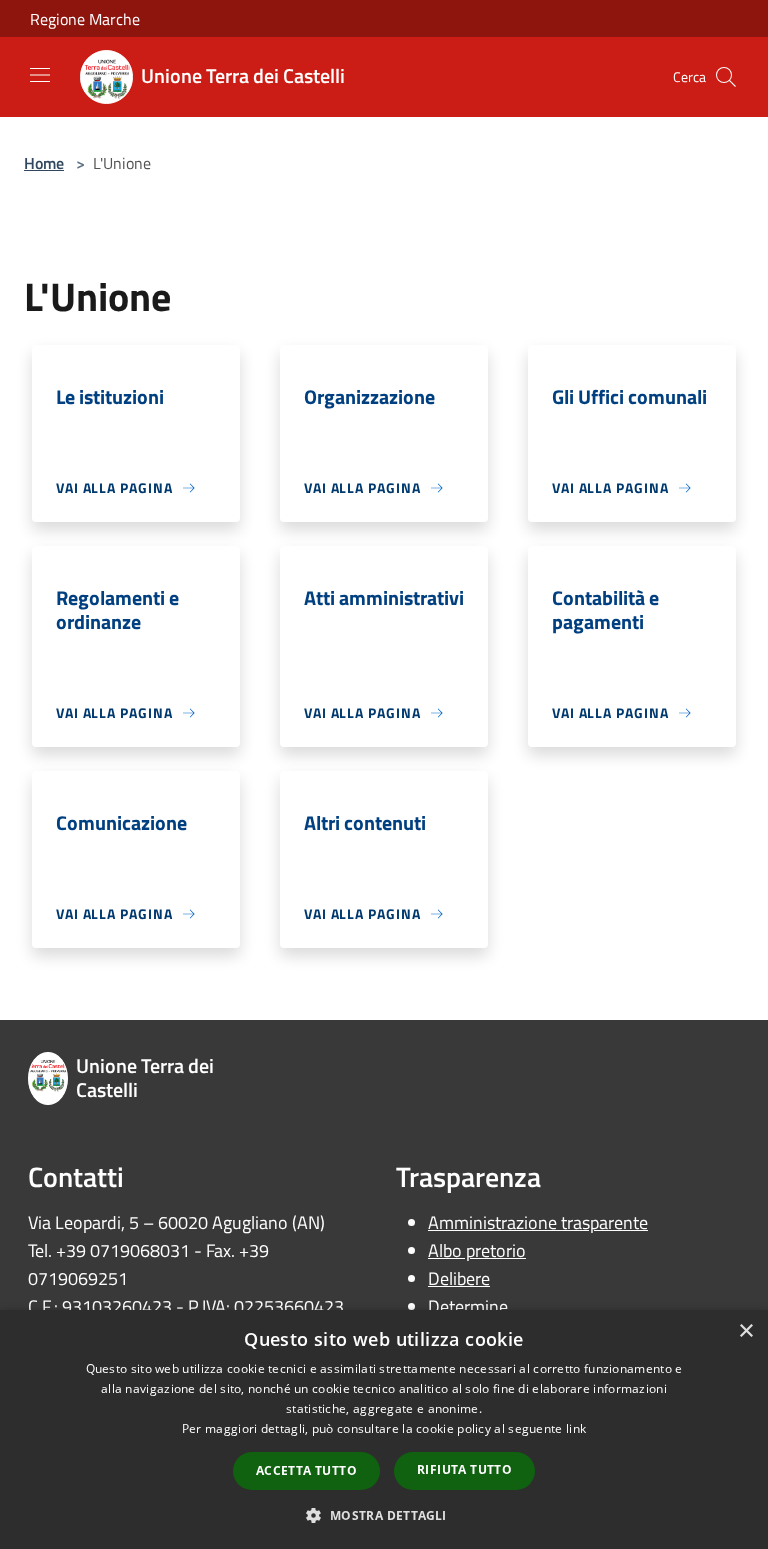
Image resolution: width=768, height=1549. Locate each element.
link (576, 1428)
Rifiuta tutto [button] (464, 1469)
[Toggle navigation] (40, 75)
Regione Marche (85, 19)
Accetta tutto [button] (306, 1470)
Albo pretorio (477, 1250)
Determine (468, 1306)
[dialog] (384, 1429)
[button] (383, 1515)
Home (44, 163)
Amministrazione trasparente (538, 1222)
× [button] (745, 1331)
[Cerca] (726, 77)
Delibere (459, 1278)
